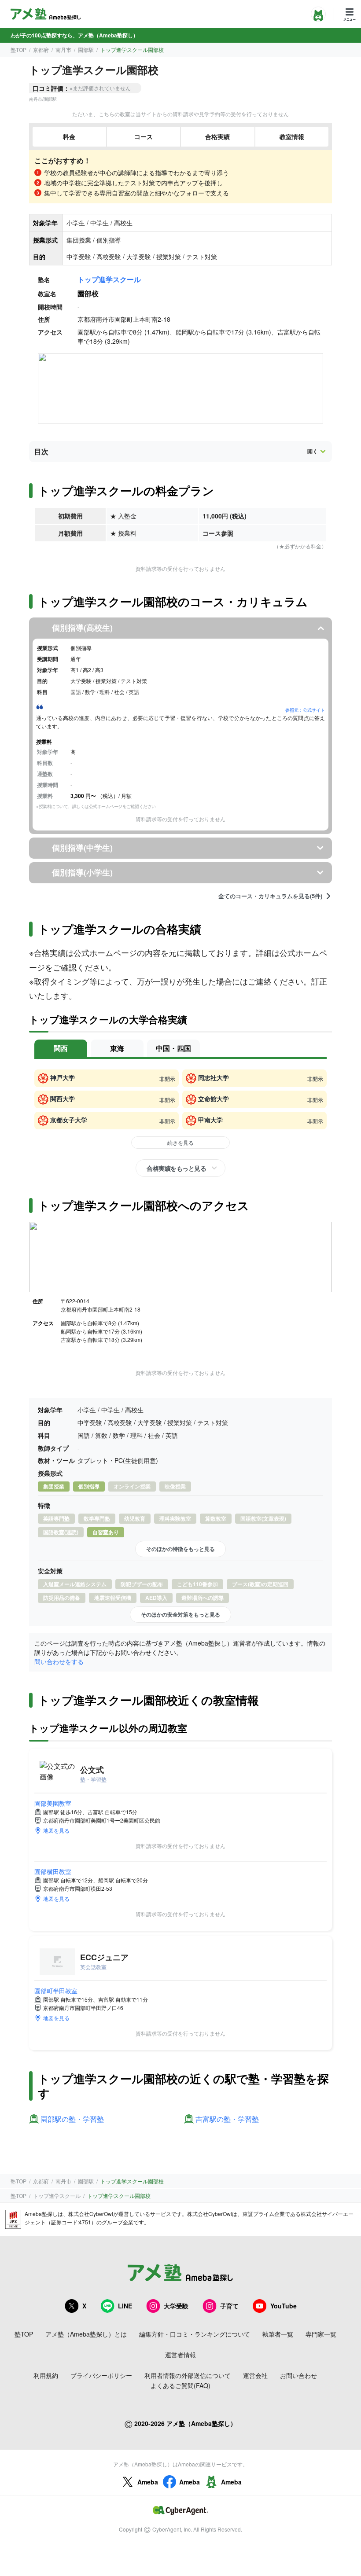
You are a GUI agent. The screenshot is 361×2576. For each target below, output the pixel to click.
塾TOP (18, 50)
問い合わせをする (59, 1661)
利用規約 (46, 2375)
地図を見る (56, 1830)
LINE (125, 2306)
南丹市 (63, 50)
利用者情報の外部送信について (188, 2375)
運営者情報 (180, 2355)
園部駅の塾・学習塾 (72, 2119)
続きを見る (180, 1142)
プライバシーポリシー (101, 2375)
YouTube (284, 2306)
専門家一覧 (321, 2334)
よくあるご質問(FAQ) (180, 2385)
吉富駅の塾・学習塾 (227, 2119)
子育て (229, 2306)
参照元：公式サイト (305, 710)
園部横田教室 (53, 1871)
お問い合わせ (298, 2375)
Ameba (148, 2482)
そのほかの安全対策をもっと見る (180, 1614)
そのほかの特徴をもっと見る (180, 1549)
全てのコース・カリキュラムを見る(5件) (270, 896)
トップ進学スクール (109, 279)
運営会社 (255, 2375)
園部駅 (86, 50)
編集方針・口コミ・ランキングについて (195, 2334)
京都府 (41, 50)
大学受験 (176, 2306)
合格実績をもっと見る (176, 1168)
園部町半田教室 (56, 1991)
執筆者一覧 (278, 2334)
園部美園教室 (53, 1803)
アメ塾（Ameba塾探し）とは (86, 2334)
